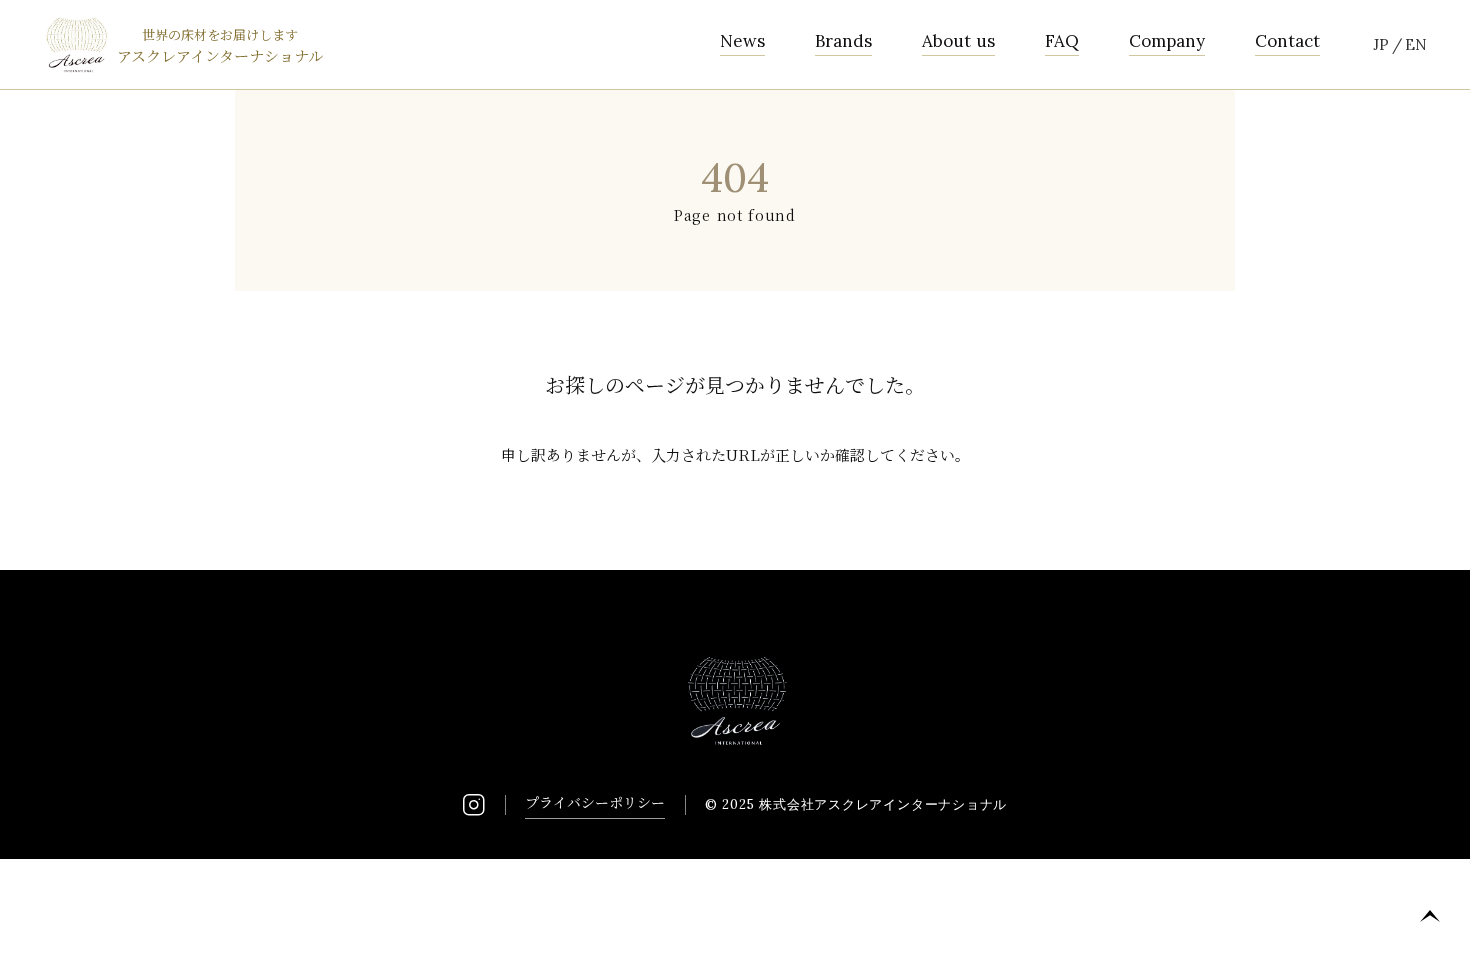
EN (1416, 44)
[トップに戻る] (1430, 916)
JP (1381, 44)
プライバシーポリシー (595, 802)
